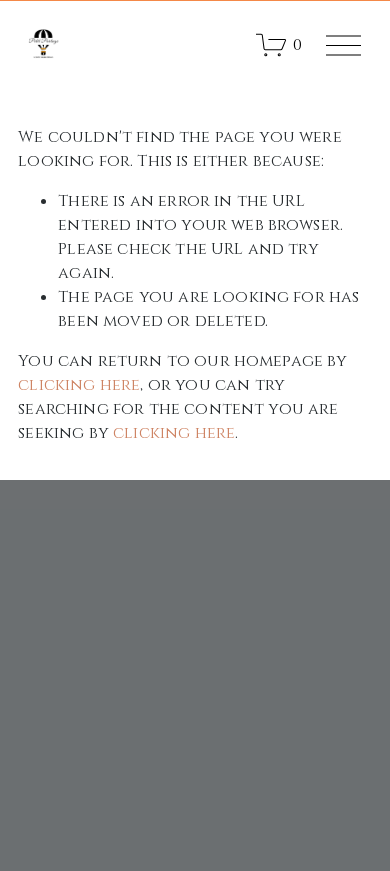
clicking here (79, 385)
